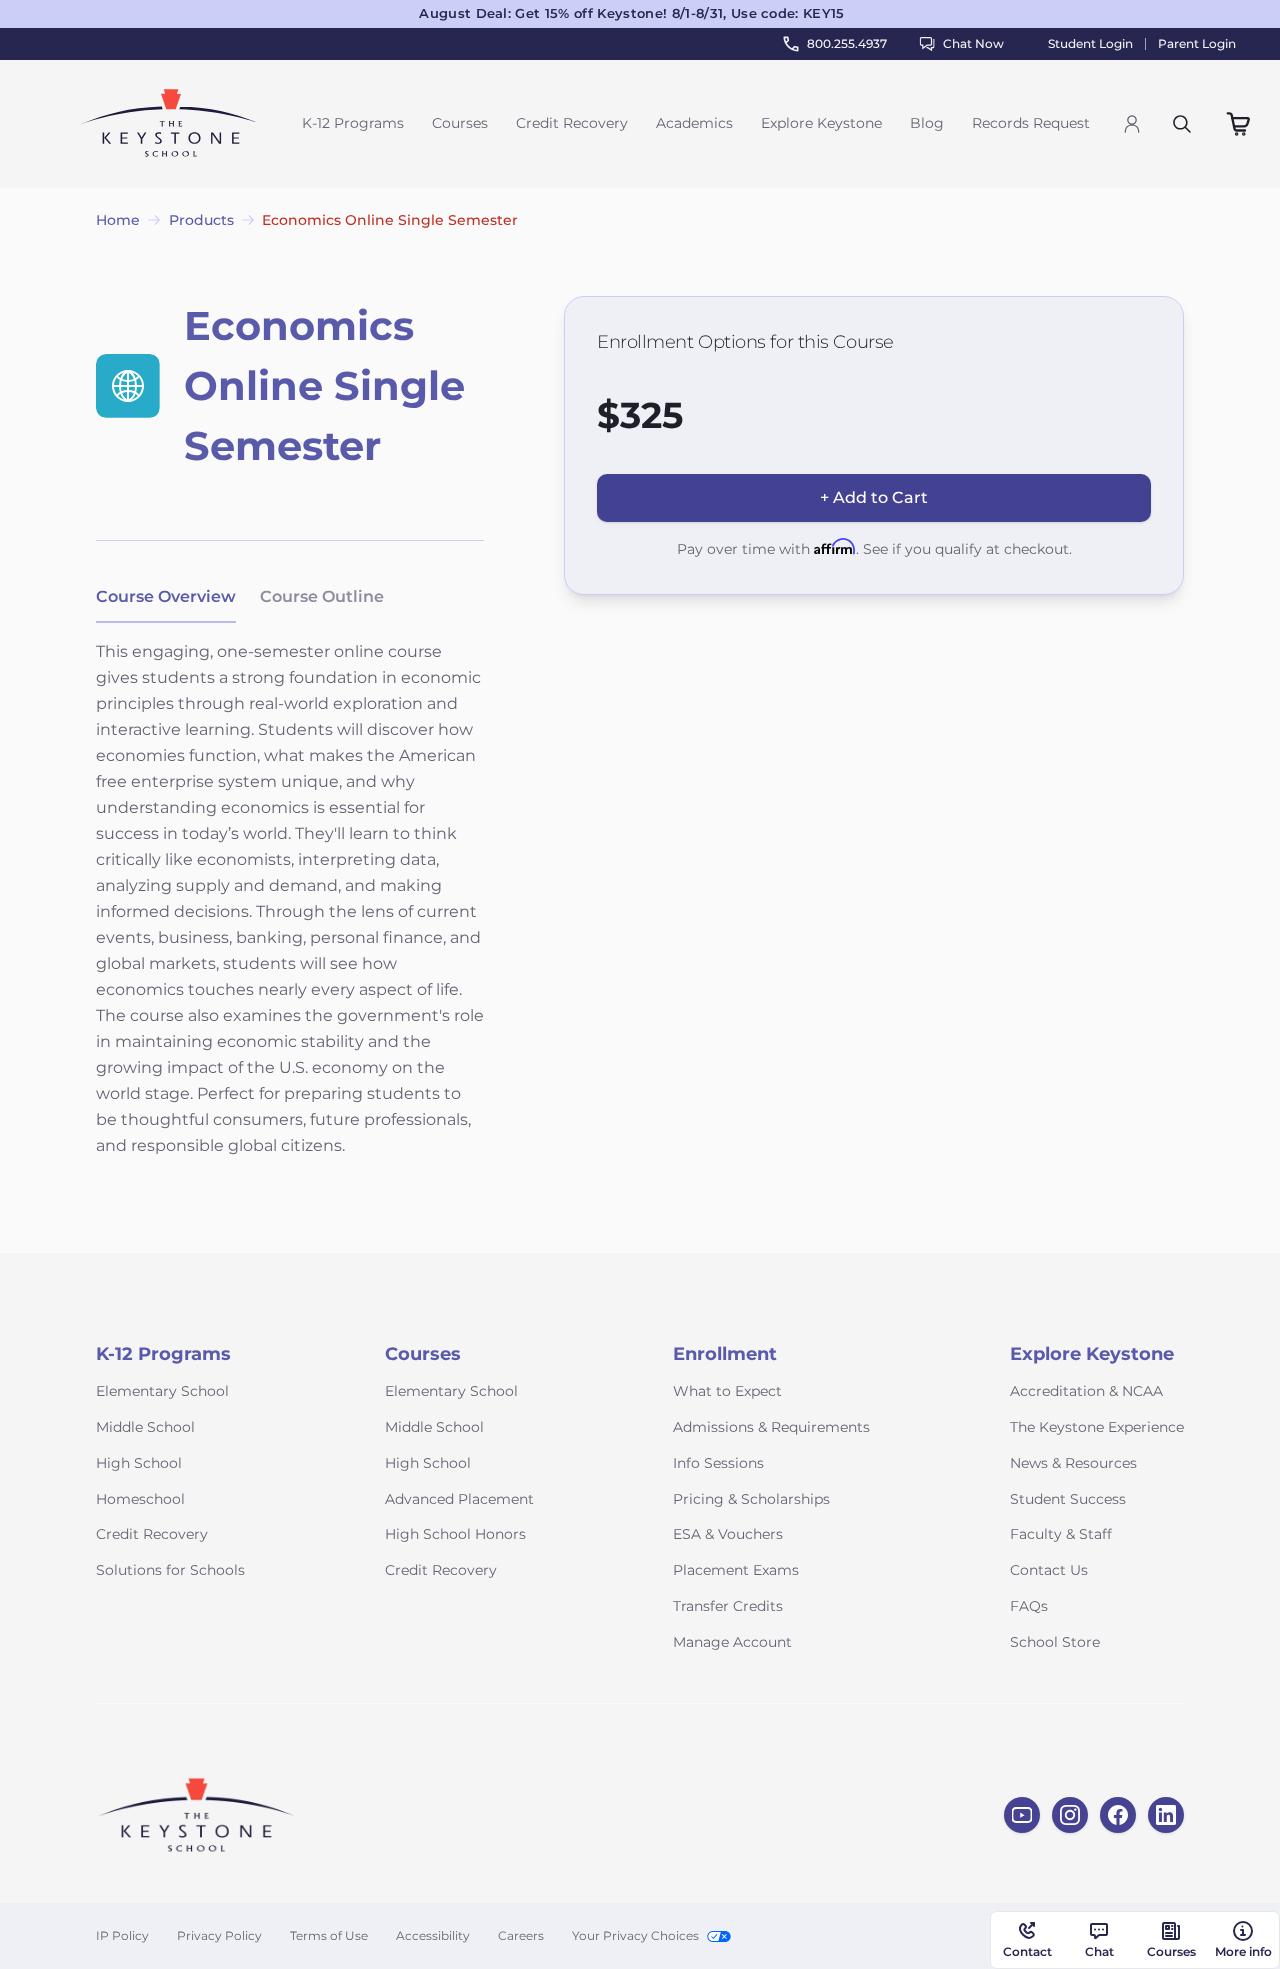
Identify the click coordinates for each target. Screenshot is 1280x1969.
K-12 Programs (353, 123)
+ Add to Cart (874, 497)
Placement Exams (736, 1570)
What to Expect (727, 1391)
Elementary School (162, 1391)
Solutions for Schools (170, 1570)
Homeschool (140, 1499)
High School (139, 1463)
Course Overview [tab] (166, 596)
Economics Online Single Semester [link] (390, 220)
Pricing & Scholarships (751, 1499)
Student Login (1090, 44)
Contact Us (1049, 1570)
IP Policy (122, 1935)
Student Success (1068, 1499)
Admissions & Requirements (771, 1427)
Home (118, 220)
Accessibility (433, 1935)
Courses (460, 123)
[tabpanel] (290, 912)
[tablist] (240, 598)
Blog (927, 123)
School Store (1055, 1642)
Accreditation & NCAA (1086, 1391)
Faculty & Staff (1061, 1534)
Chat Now (973, 43)
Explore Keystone (821, 123)
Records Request (1031, 123)
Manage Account (732, 1642)
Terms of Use (329, 1935)
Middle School (145, 1427)
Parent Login (1197, 44)
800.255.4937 (847, 43)
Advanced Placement (459, 1499)
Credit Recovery (572, 123)
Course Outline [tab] (322, 596)
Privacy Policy (219, 1935)
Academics (694, 123)
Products (201, 220)
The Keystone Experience (1097, 1427)
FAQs (1029, 1606)
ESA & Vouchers (728, 1534)
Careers (521, 1935)
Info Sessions (718, 1463)
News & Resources (1073, 1463)
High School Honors (455, 1534)
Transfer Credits (728, 1606)
